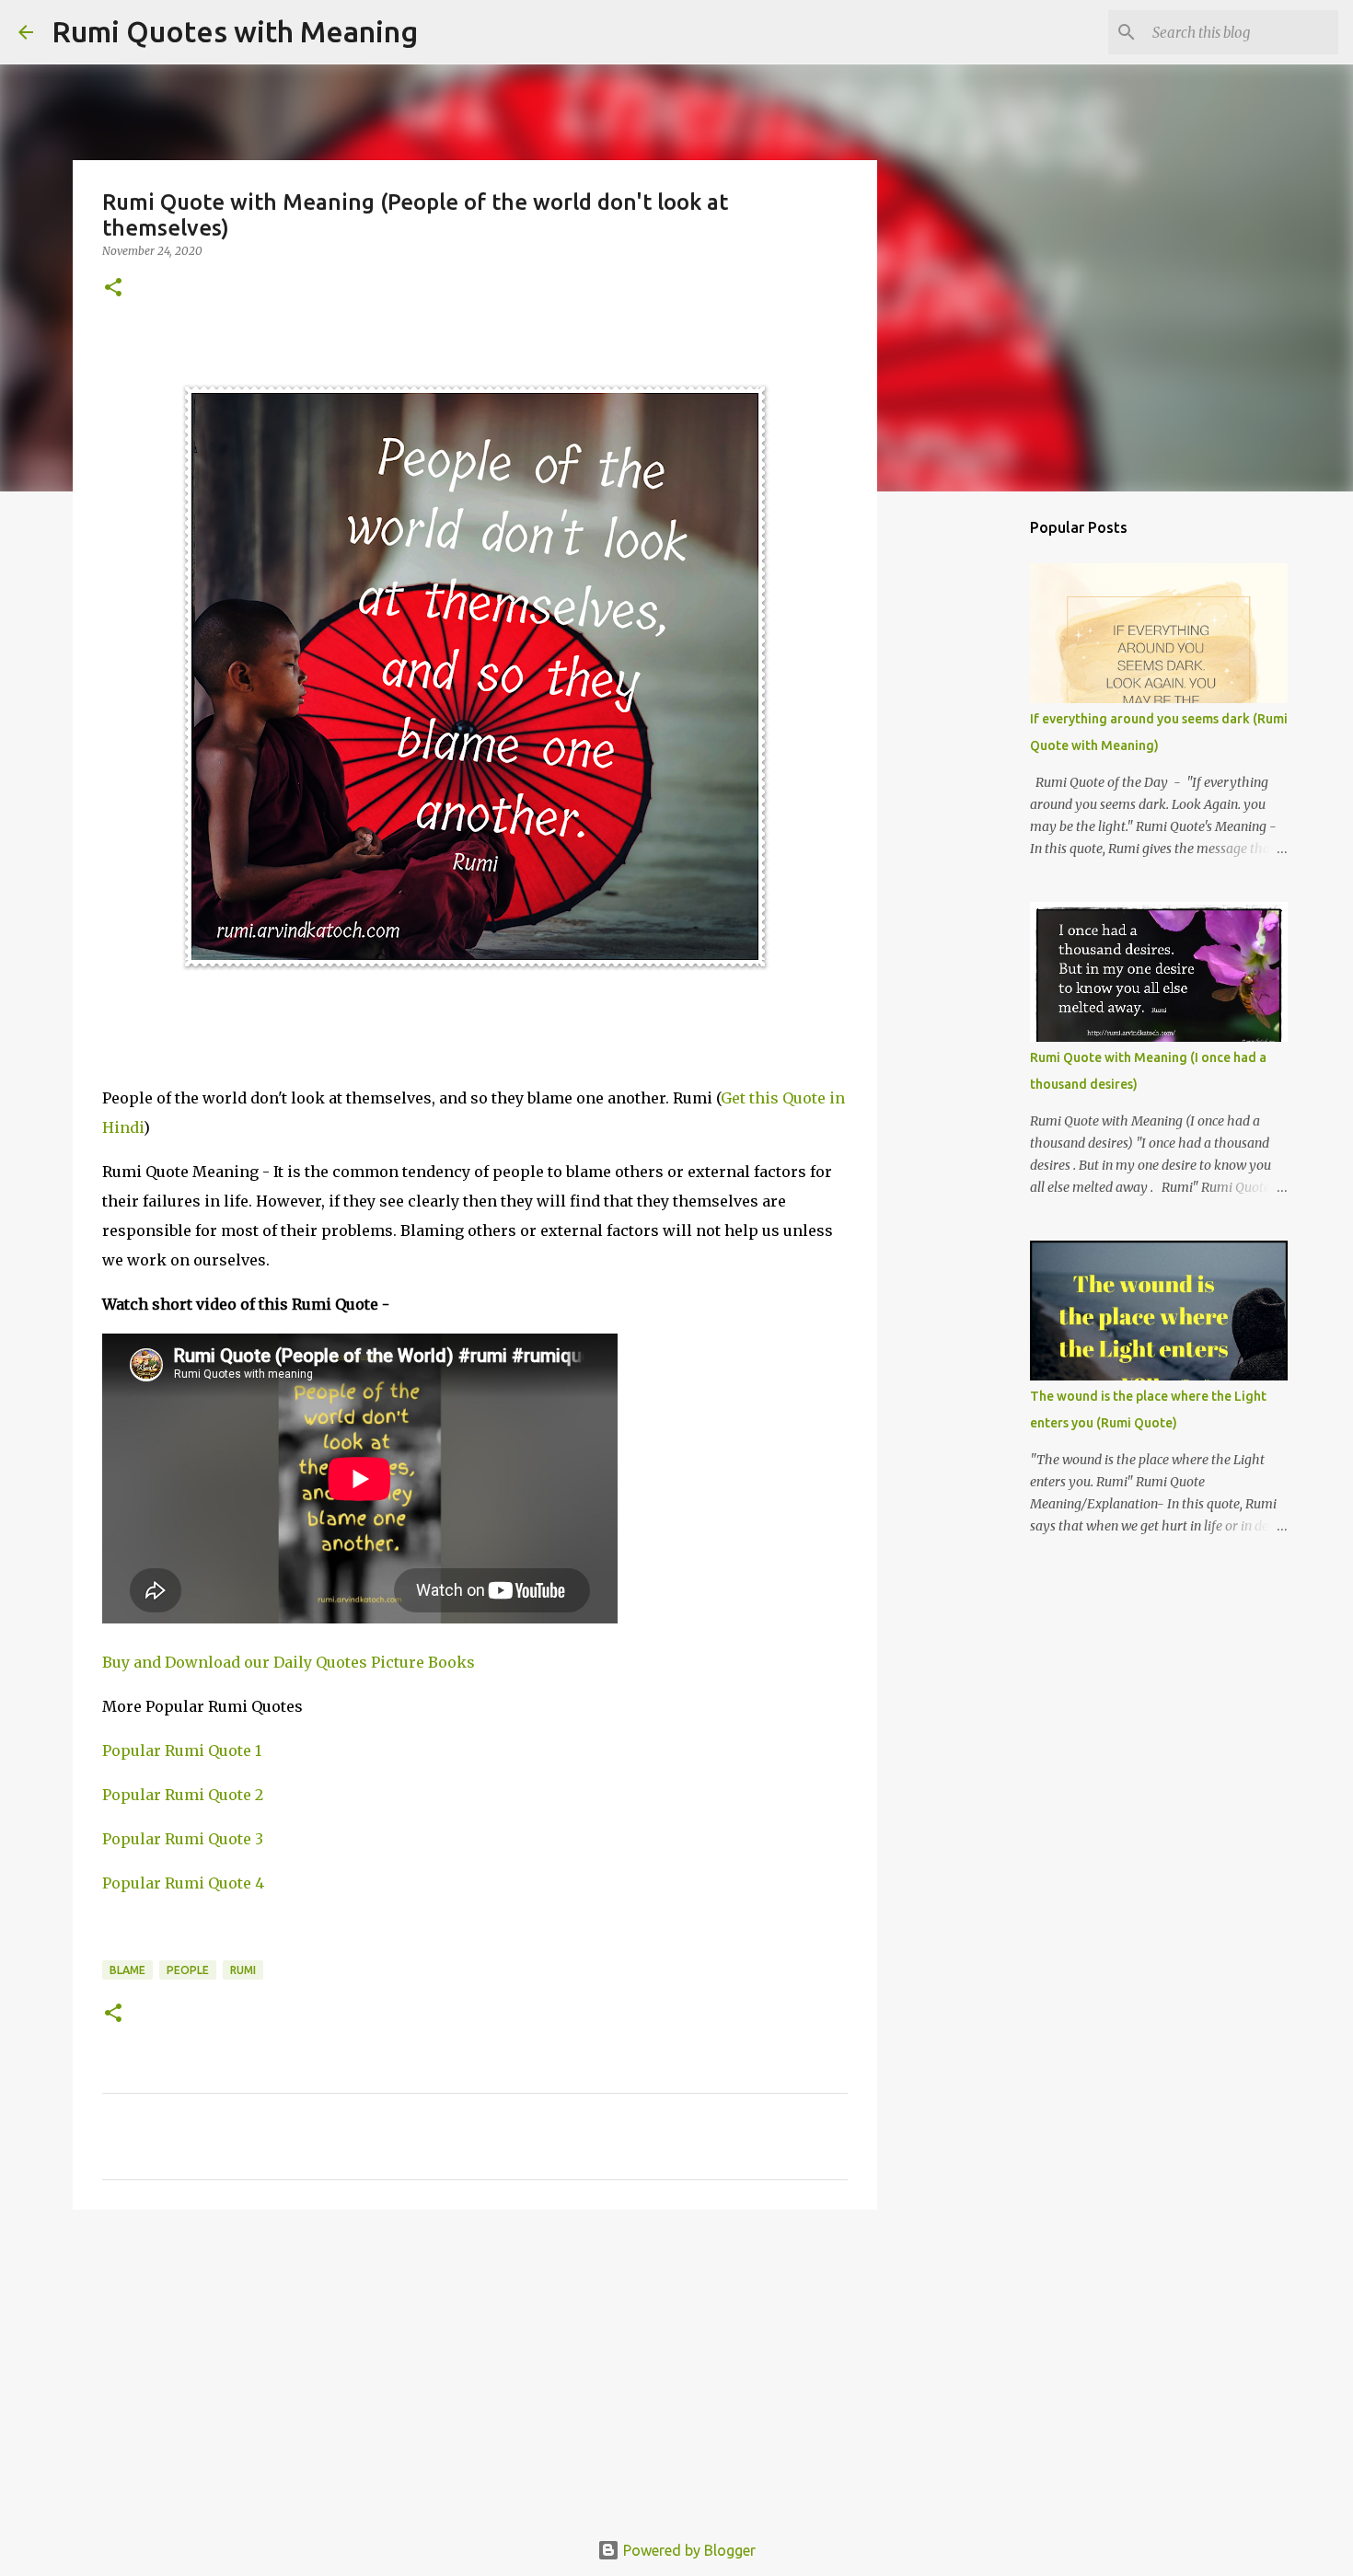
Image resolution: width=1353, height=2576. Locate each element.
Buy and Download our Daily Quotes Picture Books (289, 1662)
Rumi (243, 1970)
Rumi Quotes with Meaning (235, 31)
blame (127, 1970)
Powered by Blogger (688, 2550)
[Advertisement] (475, 2366)
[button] (113, 289)
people (188, 1970)
